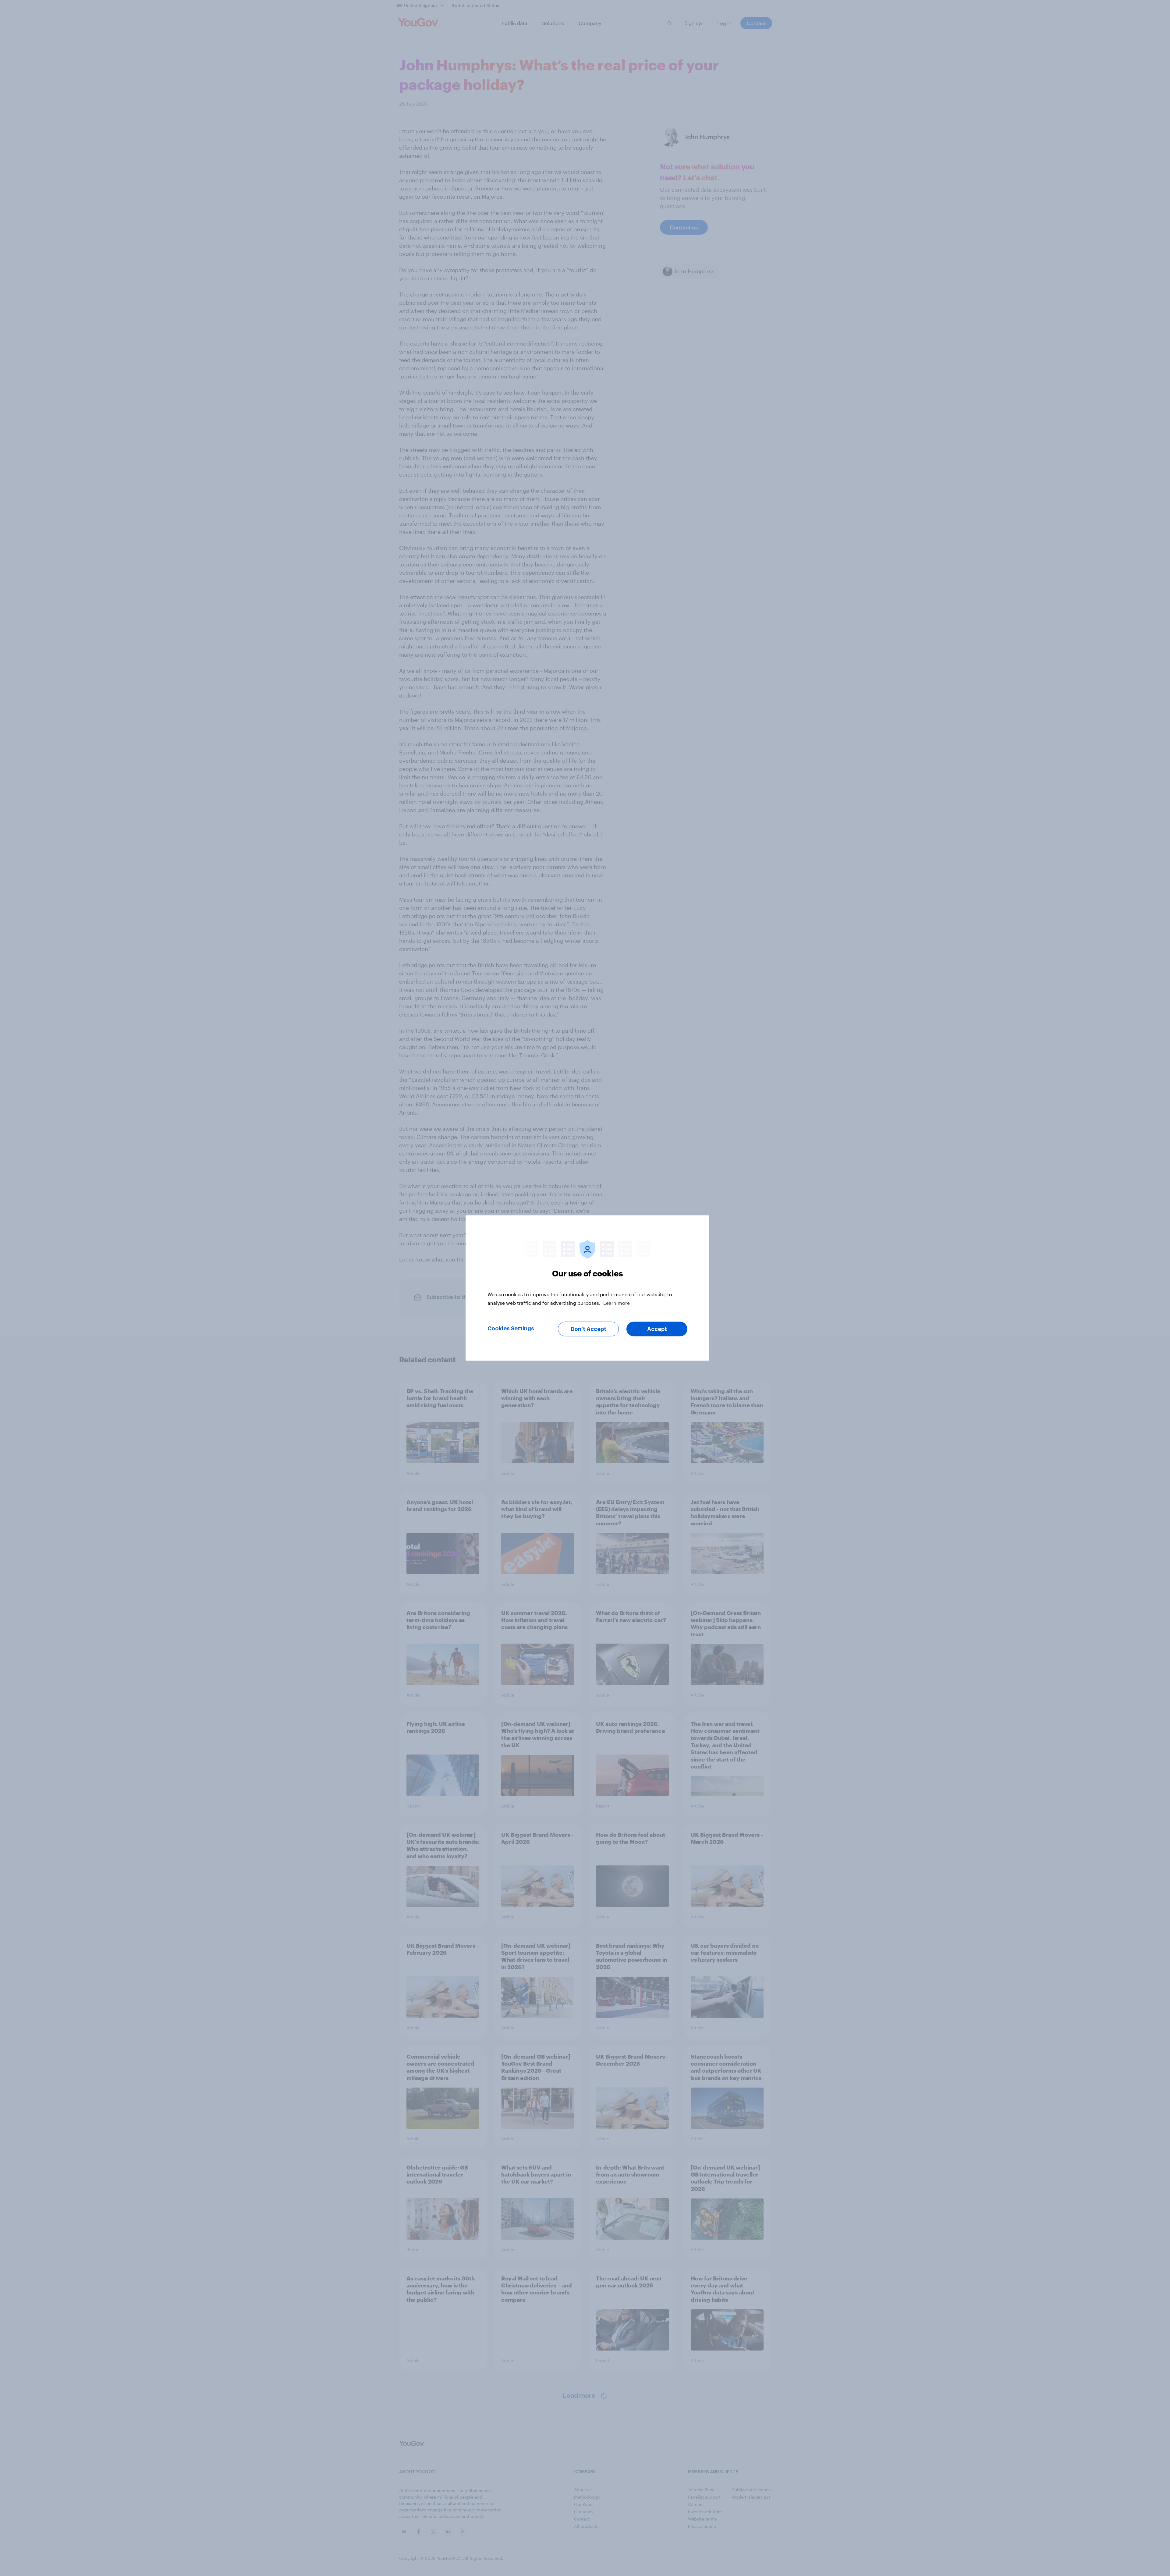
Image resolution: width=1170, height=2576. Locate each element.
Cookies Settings (511, 1329)
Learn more (617, 1303)
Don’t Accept (589, 1329)
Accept (657, 1329)
